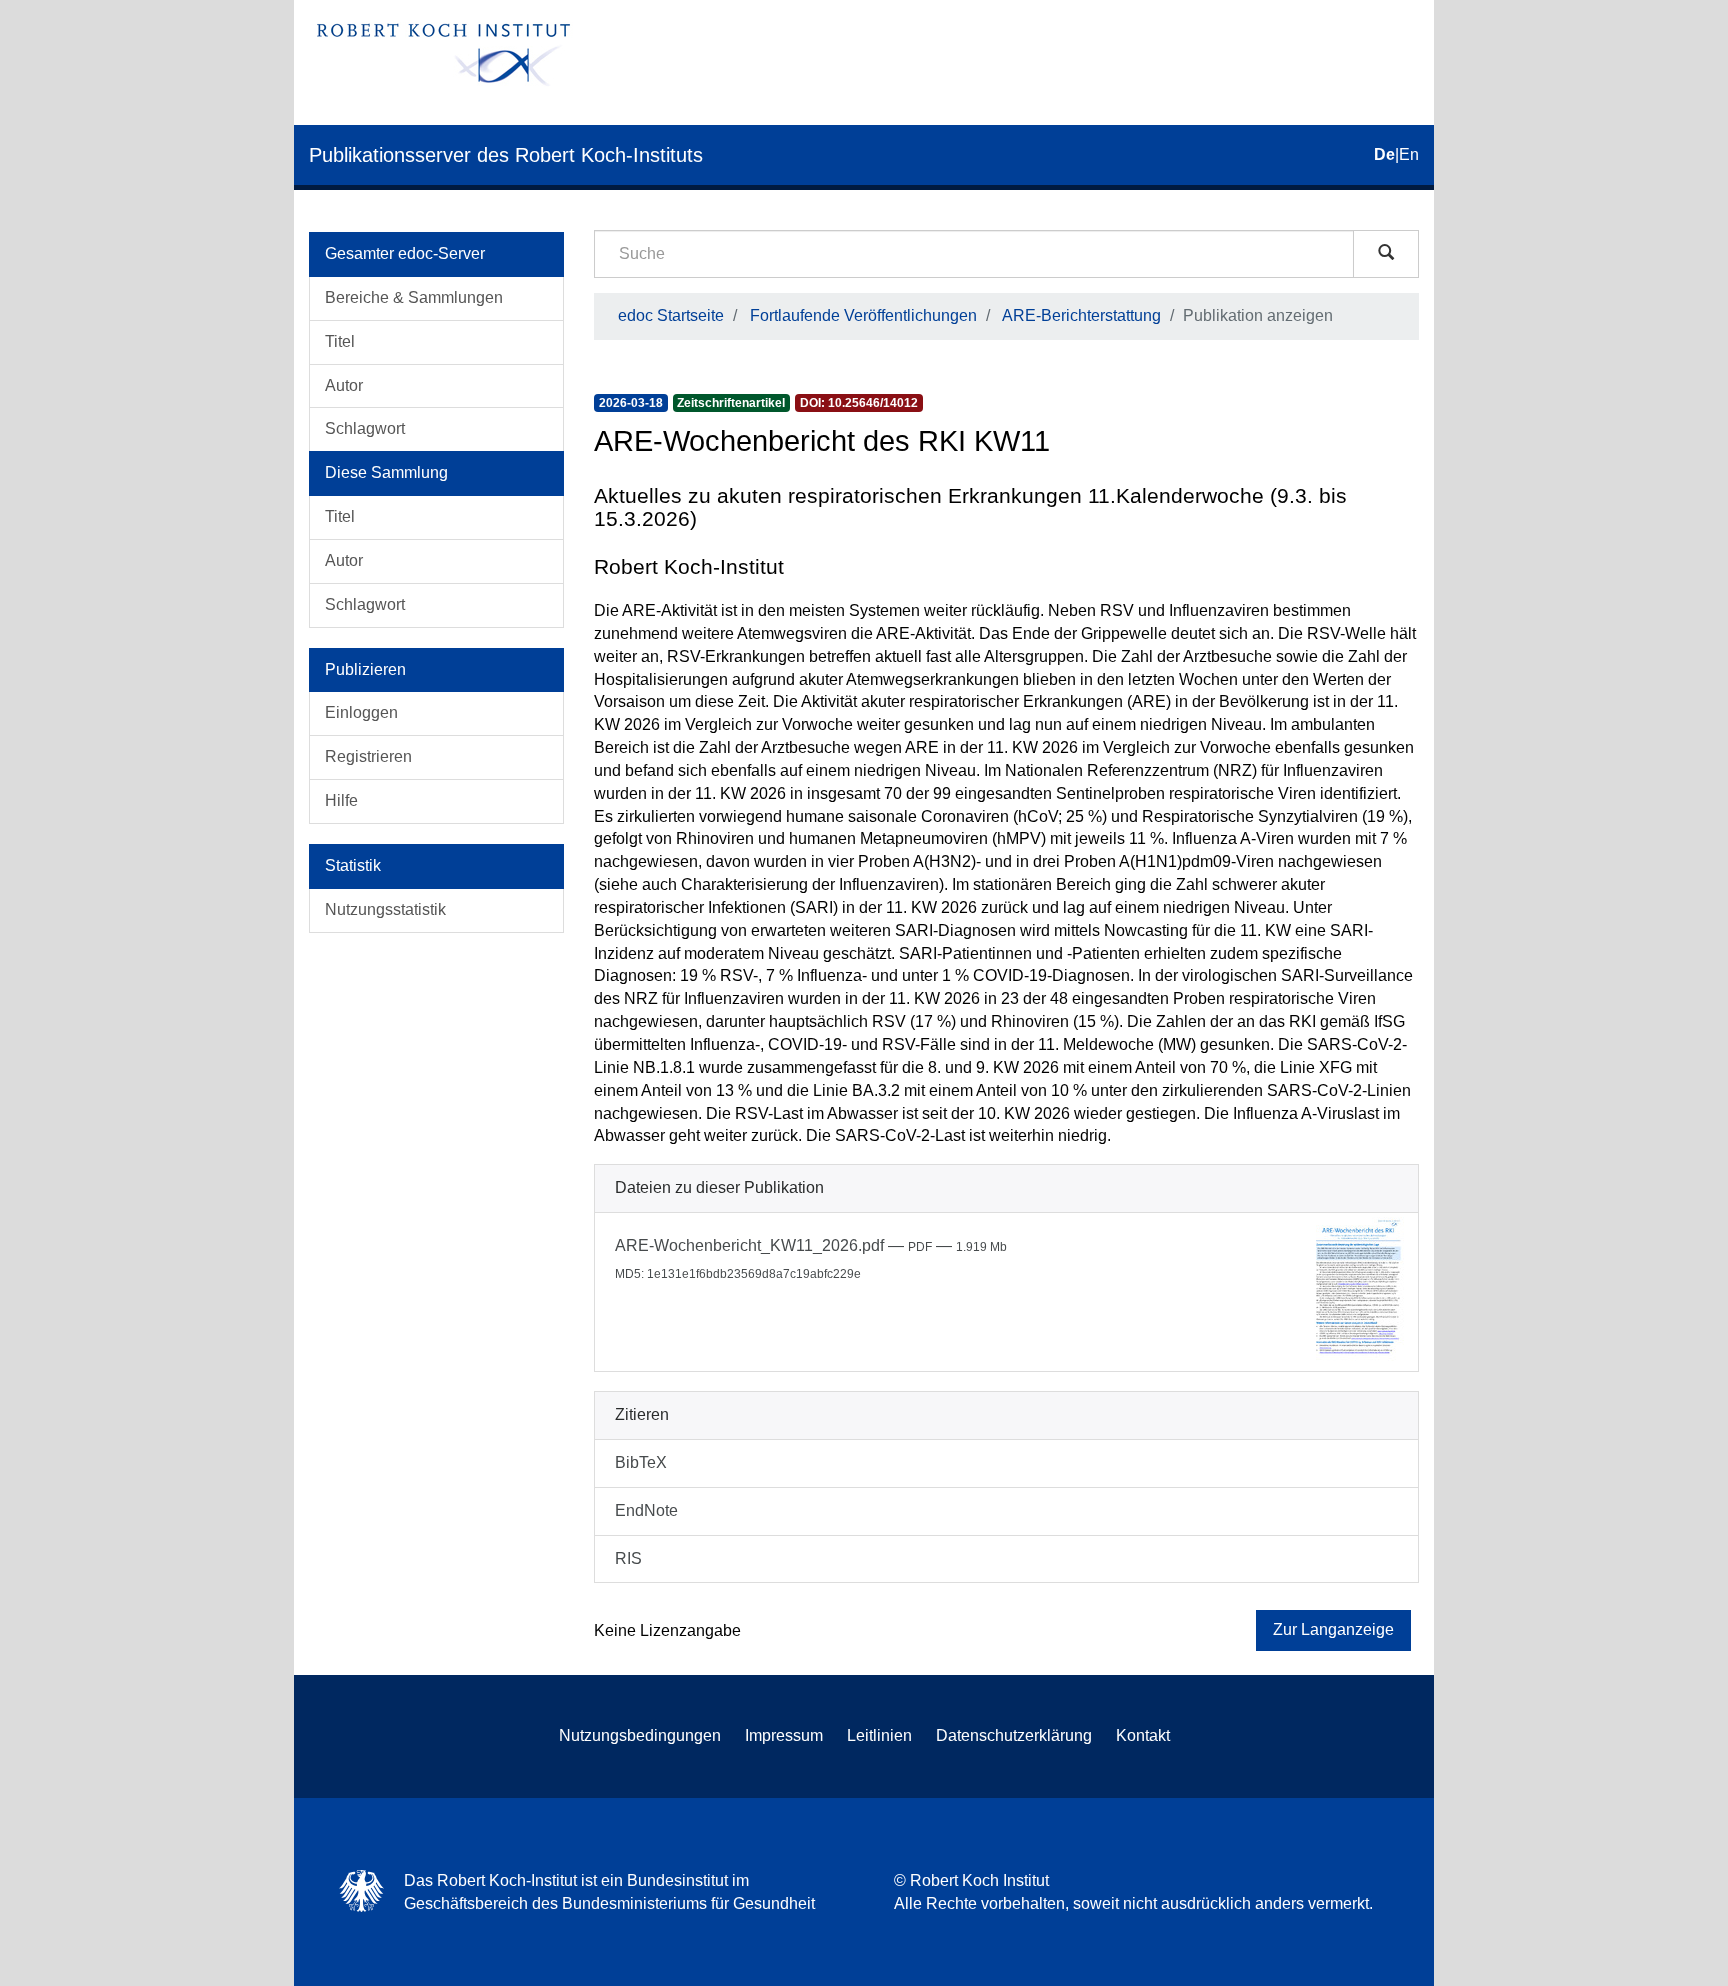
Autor (344, 385)
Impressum (784, 1735)
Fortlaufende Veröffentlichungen (863, 315)
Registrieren (368, 756)
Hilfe (341, 800)
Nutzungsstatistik (385, 909)
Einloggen (361, 712)
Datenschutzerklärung (1014, 1735)
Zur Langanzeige (1333, 1629)
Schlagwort (365, 428)
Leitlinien (879, 1735)
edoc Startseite (671, 315)
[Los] (1386, 254)
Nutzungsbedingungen (640, 1735)
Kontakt (1143, 1735)
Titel (340, 341)
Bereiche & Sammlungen (414, 297)
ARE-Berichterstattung (1081, 315)
